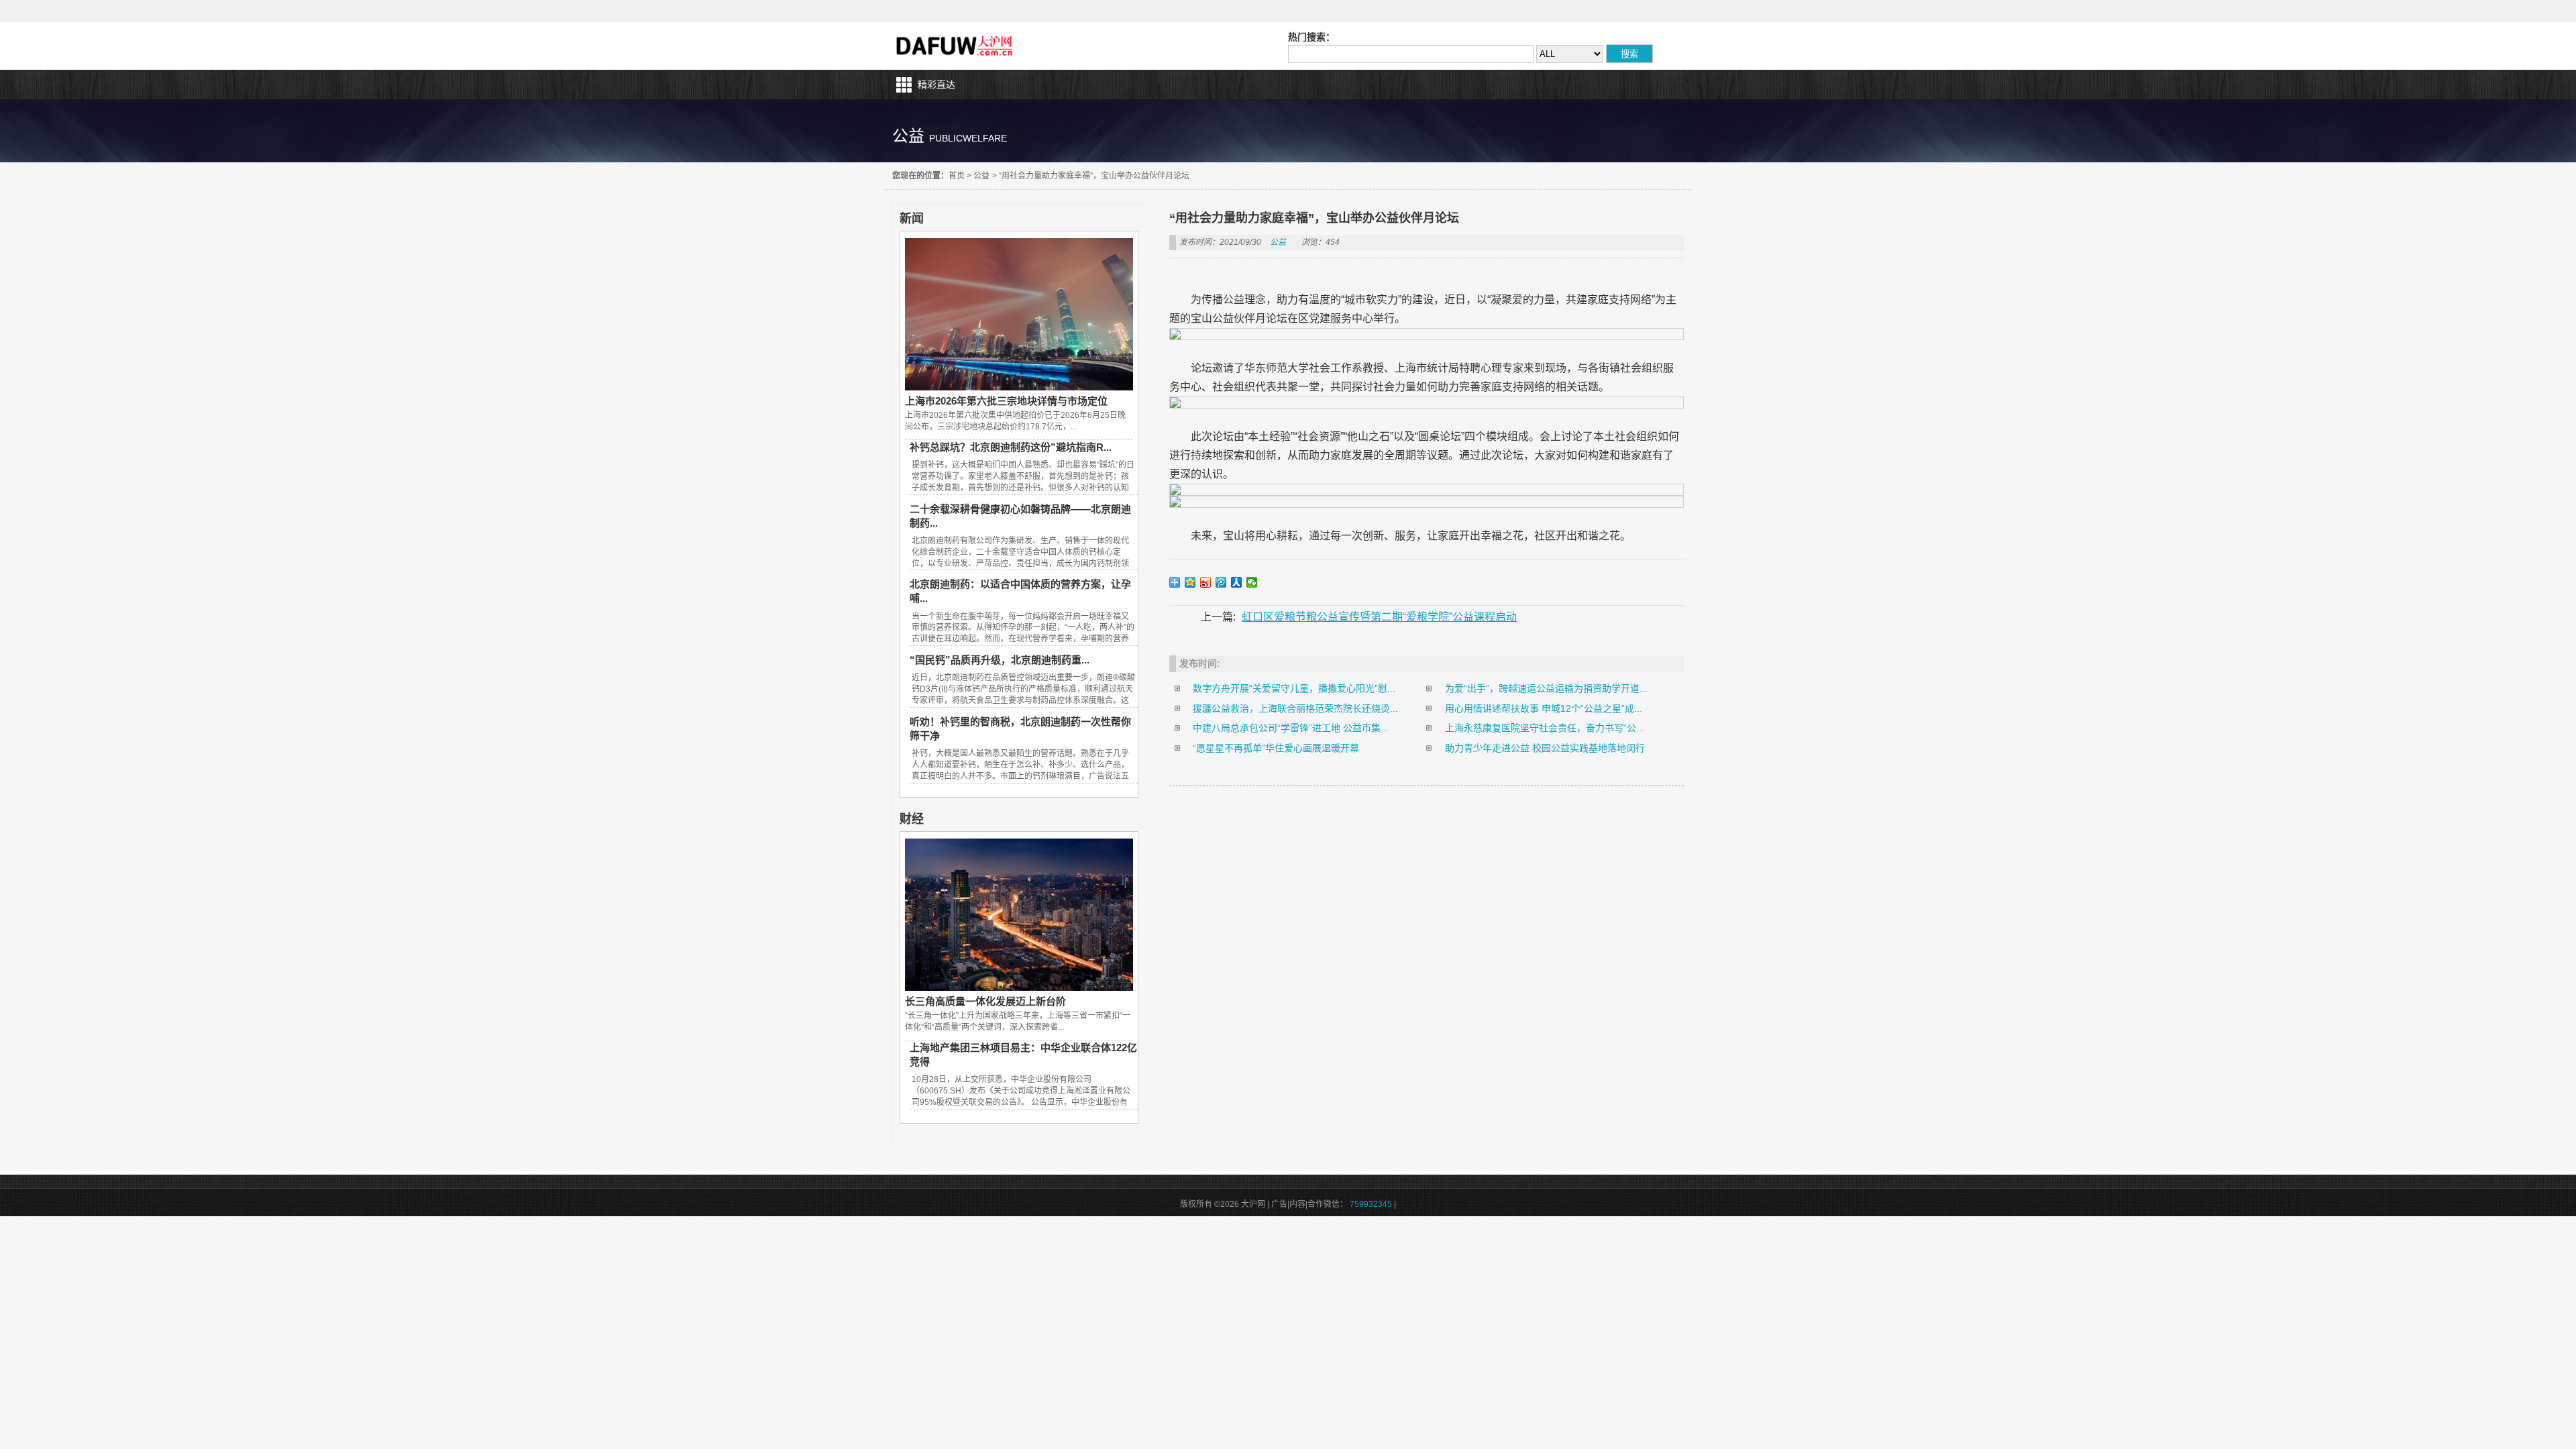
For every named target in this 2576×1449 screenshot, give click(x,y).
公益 (981, 176)
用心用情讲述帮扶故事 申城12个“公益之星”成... (1544, 708)
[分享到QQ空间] (1190, 582)
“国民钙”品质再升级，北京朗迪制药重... (1000, 660)
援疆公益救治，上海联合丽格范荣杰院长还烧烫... (1295, 708)
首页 (957, 176)
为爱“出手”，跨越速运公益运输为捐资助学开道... (1546, 688)
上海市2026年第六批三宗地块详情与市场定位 (1006, 401)
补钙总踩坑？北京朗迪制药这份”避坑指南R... (1011, 447)
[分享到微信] (1252, 582)
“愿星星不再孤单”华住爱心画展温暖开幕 (1276, 748)
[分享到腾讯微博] (1221, 582)
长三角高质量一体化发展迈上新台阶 (985, 1001)
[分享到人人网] (1237, 582)
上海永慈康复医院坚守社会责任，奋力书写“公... (1545, 728)
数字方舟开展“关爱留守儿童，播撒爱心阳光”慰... (1294, 688)
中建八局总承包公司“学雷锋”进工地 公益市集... (1291, 728)
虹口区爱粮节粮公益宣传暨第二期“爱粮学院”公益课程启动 (1379, 617)
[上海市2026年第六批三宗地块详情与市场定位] (1019, 387)
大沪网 (956, 46)
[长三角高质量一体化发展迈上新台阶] (1019, 987)
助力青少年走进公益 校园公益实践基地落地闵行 (1545, 748)
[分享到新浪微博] (1206, 582)
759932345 (1371, 1204)
